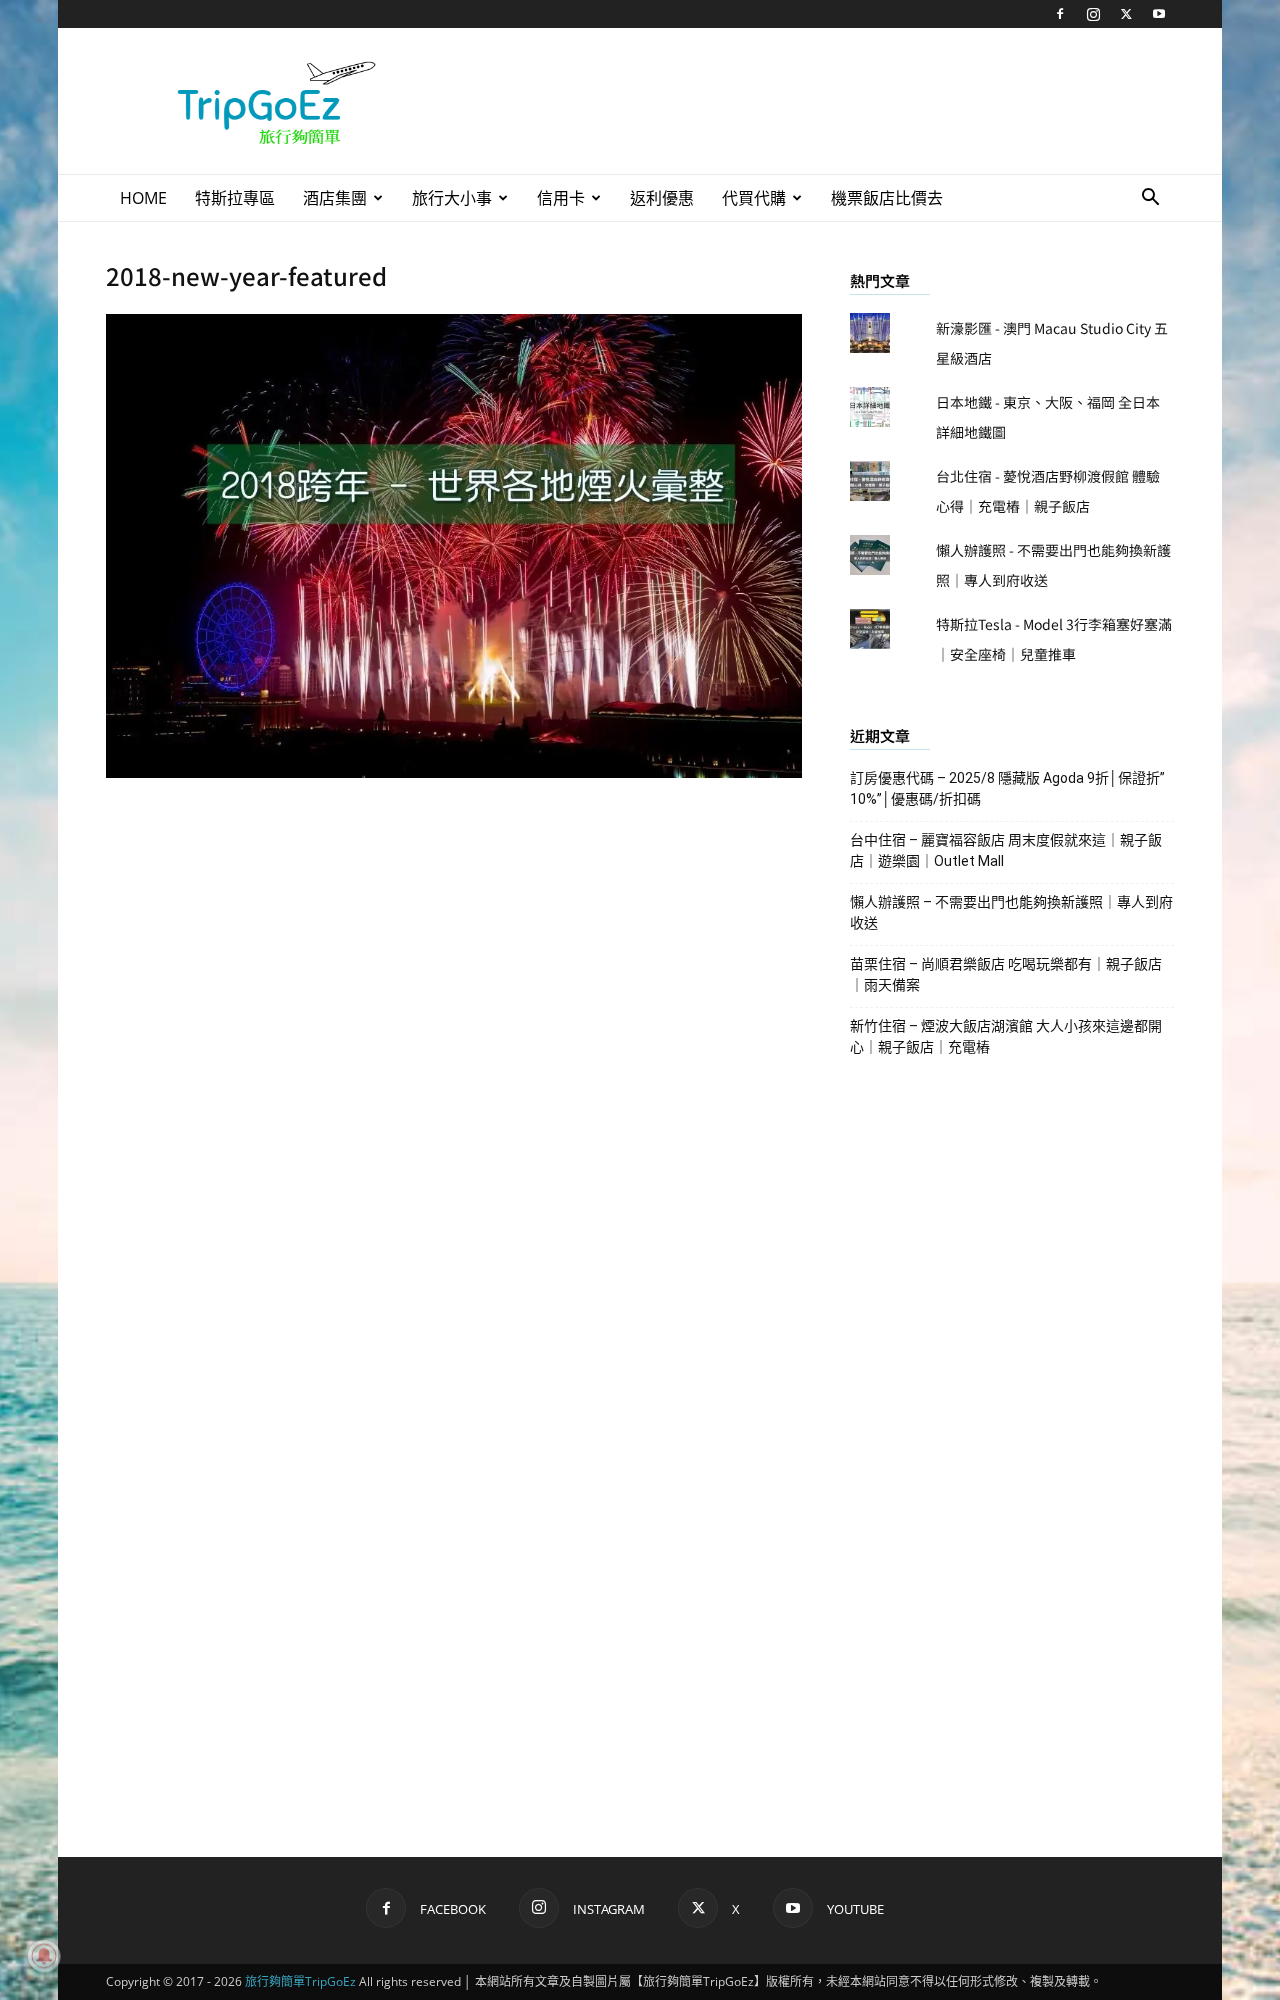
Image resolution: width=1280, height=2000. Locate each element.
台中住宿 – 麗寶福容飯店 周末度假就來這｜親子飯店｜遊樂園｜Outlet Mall (1006, 850)
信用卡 (561, 198)
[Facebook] (1060, 14)
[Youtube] (1159, 14)
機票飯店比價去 (887, 198)
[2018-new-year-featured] (454, 772)
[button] (1150, 199)
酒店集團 (335, 198)
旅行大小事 (452, 198)
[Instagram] (1093, 14)
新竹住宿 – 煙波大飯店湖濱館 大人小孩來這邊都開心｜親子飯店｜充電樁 (1006, 1036)
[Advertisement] (810, 101)
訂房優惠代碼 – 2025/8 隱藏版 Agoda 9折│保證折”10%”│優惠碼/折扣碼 (1007, 788)
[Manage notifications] (44, 1956)
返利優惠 (662, 198)
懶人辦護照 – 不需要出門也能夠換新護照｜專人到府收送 (1011, 912)
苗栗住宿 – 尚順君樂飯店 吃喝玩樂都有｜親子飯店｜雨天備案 (1006, 974)
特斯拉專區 (235, 198)
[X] (1126, 14)
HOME (143, 198)
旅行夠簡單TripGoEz (300, 1981)
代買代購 (754, 198)
